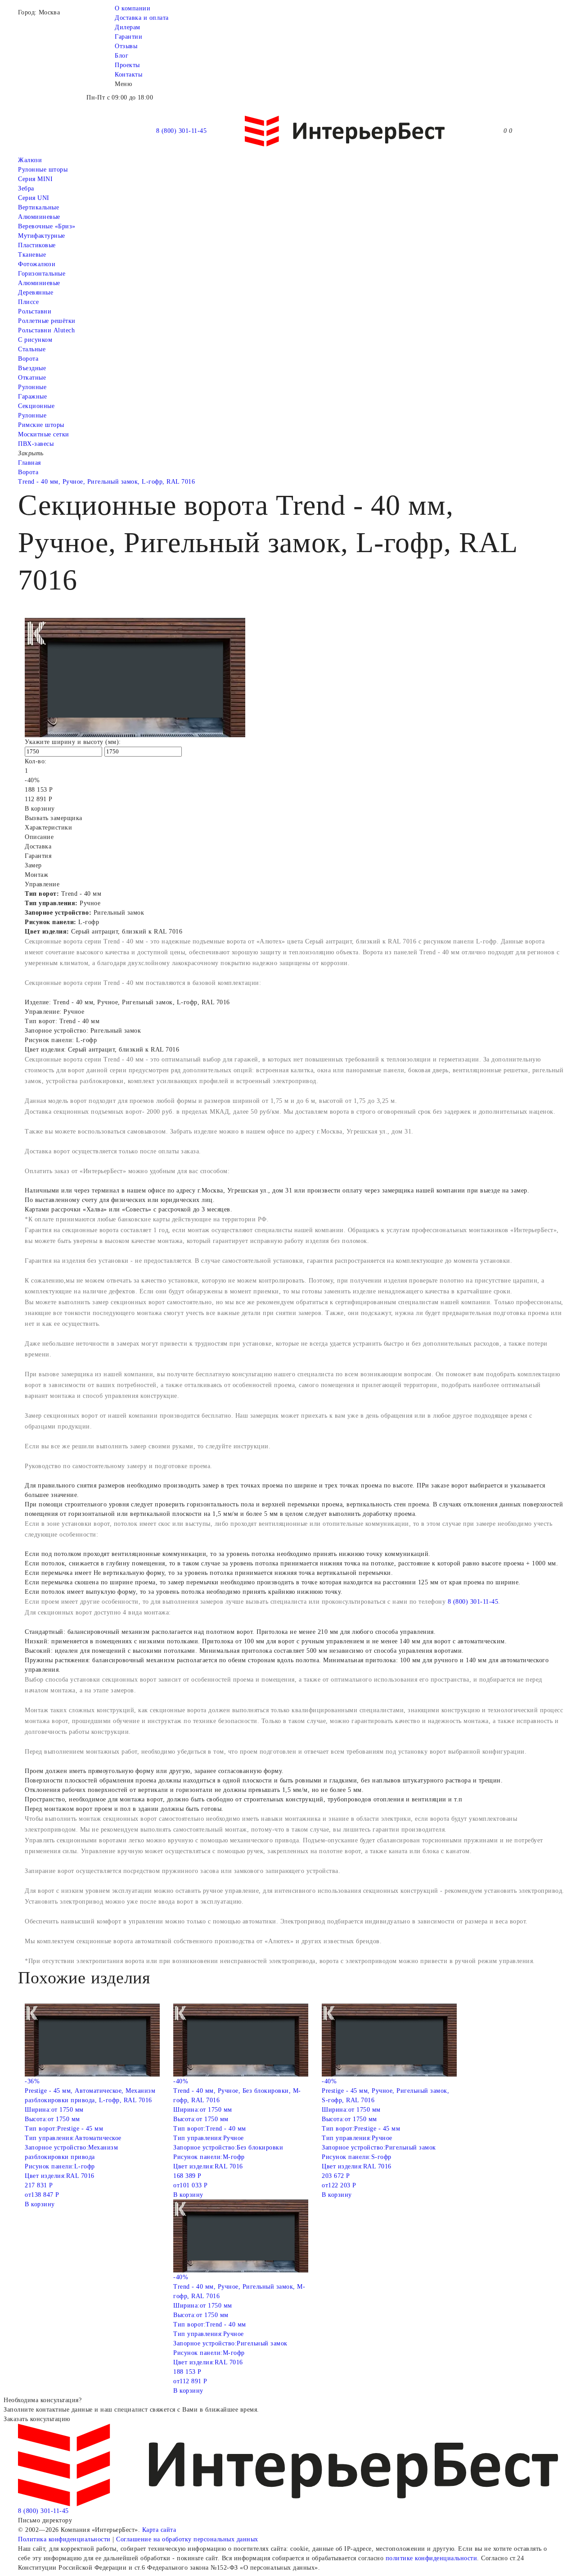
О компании (133, 8)
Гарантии (128, 37)
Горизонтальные (42, 274)
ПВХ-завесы (36, 444)
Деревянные (36, 293)
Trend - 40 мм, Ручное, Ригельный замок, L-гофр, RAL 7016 (106, 482)
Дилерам (128, 27)
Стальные (32, 349)
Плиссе (28, 302)
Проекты (127, 65)
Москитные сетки (44, 434)
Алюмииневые (39, 217)
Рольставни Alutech (46, 330)
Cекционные (36, 406)
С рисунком (35, 340)
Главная (29, 463)
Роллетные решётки (47, 321)
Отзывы (126, 46)
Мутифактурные (42, 236)
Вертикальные (38, 207)
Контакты (128, 75)
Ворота (28, 359)
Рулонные (32, 387)
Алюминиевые (39, 283)
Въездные (32, 368)
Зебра (26, 188)
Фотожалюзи (37, 264)
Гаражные (32, 397)
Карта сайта (159, 2530)
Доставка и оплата (142, 18)
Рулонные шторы (43, 170)
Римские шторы (41, 425)
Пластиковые (37, 245)
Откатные (32, 378)
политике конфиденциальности (432, 2558)
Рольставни (35, 311)
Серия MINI (35, 179)
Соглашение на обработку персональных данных (187, 2539)
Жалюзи (30, 160)
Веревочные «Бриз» (47, 226)
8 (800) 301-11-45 (182, 131)
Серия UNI (34, 198)
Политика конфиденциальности (64, 2539)
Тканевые (32, 255)
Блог (121, 56)
